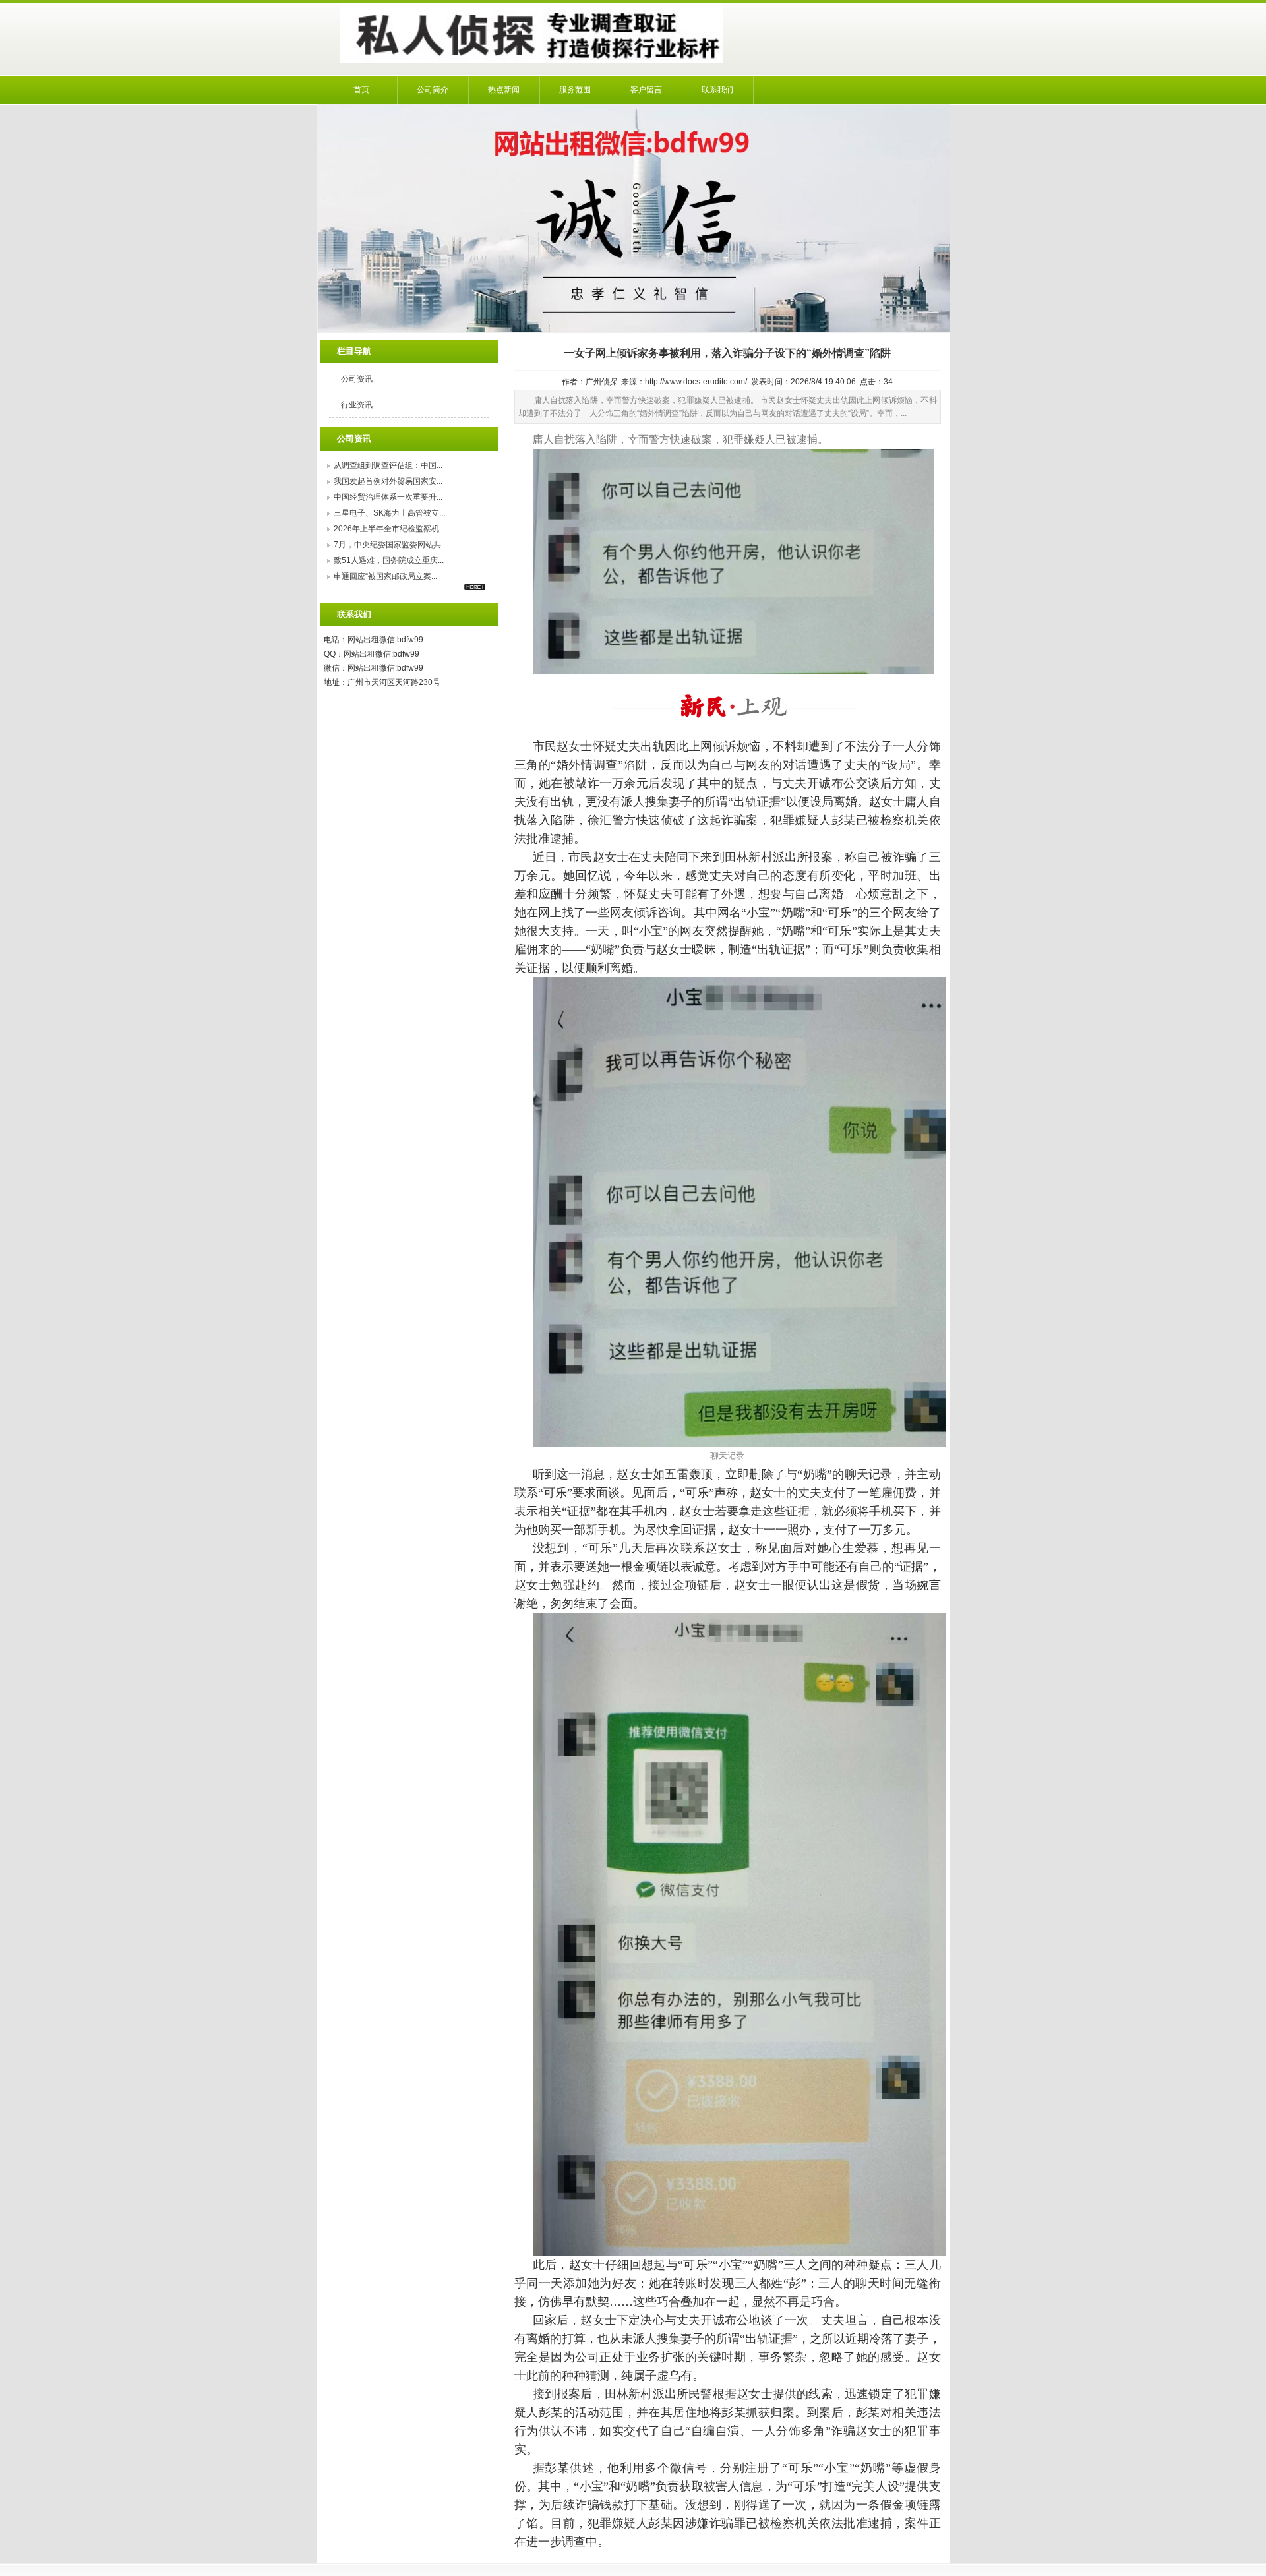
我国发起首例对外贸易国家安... (388, 481)
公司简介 (433, 90)
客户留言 (646, 90)
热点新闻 (504, 90)
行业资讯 (357, 405)
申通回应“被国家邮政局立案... (385, 576)
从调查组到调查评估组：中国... (388, 465)
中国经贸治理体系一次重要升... (388, 497)
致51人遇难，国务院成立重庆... (389, 560)
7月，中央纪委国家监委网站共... (390, 545)
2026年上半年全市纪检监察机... (389, 529)
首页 (361, 90)
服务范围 (575, 90)
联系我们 (717, 90)
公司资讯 (357, 379)
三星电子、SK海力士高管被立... (389, 513)
